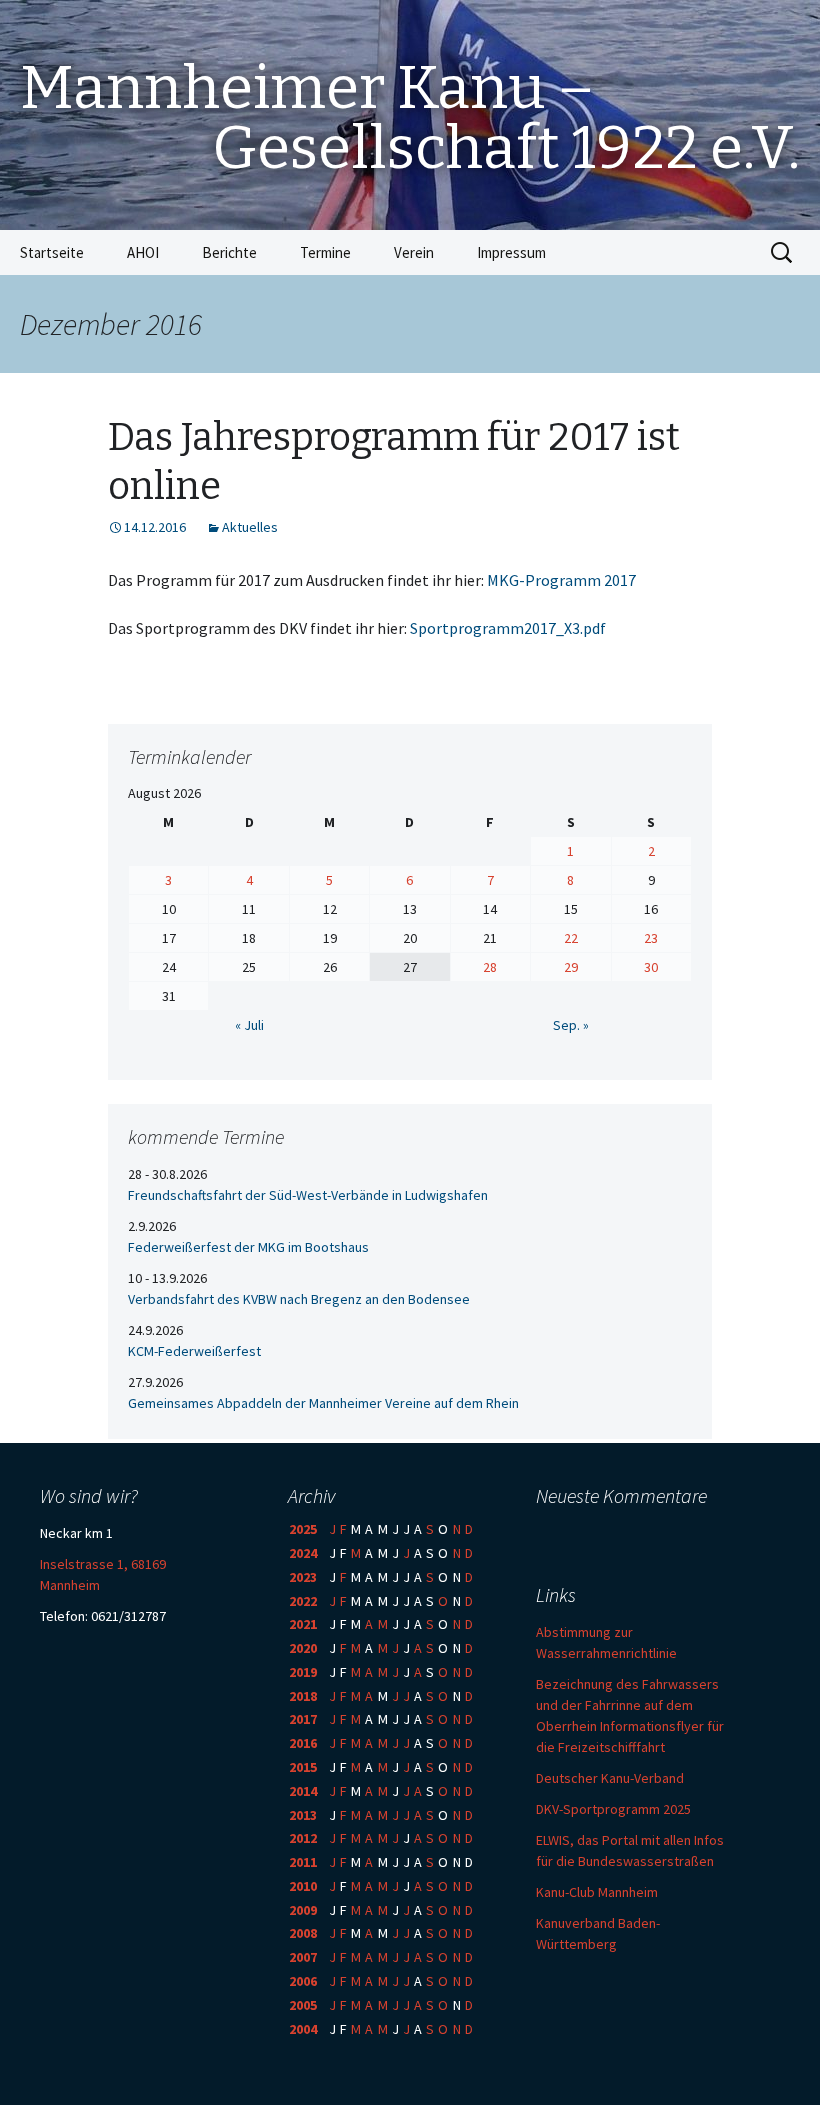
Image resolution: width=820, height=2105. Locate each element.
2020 (303, 1648)
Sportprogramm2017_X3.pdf (508, 628)
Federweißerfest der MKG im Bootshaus (248, 1247)
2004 (303, 2029)
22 (571, 938)
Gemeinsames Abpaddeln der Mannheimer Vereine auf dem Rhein (323, 1403)
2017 (303, 1719)
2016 (303, 1743)
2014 (303, 1791)
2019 (303, 1672)
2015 (303, 1767)
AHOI (143, 252)
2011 (303, 1862)
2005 (303, 2005)
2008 (303, 1933)
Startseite (52, 252)
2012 (303, 1838)
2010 (303, 1886)
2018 (303, 1696)
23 (651, 938)
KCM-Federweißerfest (194, 1351)
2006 (303, 1981)
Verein (414, 252)
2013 (303, 1815)
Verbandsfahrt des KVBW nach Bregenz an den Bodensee (299, 1299)
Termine (325, 252)
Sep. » (571, 1025)
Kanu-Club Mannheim (597, 1892)
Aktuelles (250, 527)
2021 (303, 1624)
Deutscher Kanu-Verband (610, 1778)
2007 (303, 1957)
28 (490, 967)
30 (651, 967)
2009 (303, 1910)
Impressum (511, 252)
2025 (303, 1529)
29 (571, 967)
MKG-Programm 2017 (561, 580)
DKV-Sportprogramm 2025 (613, 1809)
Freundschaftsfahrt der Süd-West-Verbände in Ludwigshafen (308, 1195)
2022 (303, 1601)
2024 (303, 1553)
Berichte (229, 252)
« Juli (249, 1025)
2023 (303, 1577)
